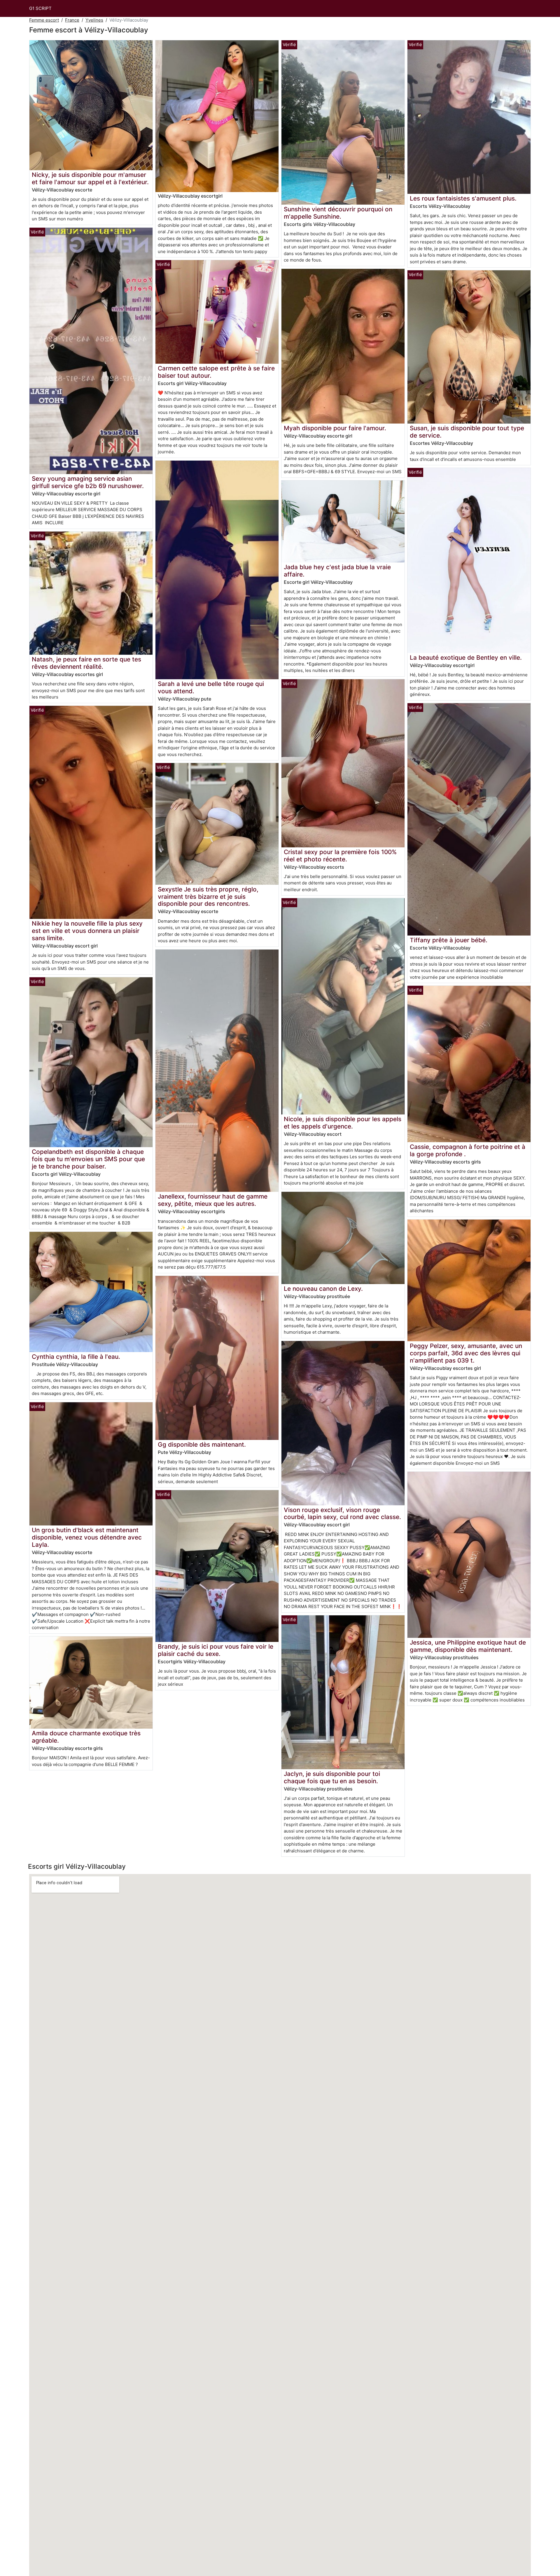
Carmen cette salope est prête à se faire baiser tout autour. (216, 372)
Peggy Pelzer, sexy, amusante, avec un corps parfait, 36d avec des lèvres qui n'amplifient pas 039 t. (466, 1353)
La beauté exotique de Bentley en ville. (466, 658)
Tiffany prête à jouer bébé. (449, 940)
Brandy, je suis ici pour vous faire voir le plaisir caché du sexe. (216, 1650)
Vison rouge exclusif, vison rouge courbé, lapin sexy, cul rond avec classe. (342, 1513)
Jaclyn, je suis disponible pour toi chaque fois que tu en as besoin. (332, 1777)
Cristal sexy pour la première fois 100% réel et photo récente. (340, 856)
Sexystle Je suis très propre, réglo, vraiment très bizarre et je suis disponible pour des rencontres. (208, 897)
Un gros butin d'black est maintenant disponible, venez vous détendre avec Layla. (87, 1537)
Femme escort (44, 20)
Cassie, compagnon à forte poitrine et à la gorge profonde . (468, 1150)
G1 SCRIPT (40, 8)
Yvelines (94, 20)
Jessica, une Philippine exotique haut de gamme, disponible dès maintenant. (468, 1646)
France (72, 20)
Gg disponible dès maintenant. (202, 1444)
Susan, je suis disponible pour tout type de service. (467, 432)
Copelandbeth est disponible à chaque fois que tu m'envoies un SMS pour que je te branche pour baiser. (88, 1159)
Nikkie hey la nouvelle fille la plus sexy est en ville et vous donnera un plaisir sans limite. (87, 931)
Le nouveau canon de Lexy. (323, 1289)
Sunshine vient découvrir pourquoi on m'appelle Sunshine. (338, 213)
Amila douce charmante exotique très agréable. (86, 1737)
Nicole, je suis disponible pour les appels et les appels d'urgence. (343, 1123)
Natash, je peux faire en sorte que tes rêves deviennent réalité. (86, 663)
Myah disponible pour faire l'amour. (335, 428)
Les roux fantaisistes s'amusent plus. (463, 198)
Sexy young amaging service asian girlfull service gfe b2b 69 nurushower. (88, 482)
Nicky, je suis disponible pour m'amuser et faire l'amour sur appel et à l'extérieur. (90, 178)
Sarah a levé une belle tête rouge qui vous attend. (211, 687)
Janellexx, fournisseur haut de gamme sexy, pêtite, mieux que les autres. (213, 1200)
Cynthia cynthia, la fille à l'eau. (76, 1357)
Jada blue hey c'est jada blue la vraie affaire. (337, 571)
